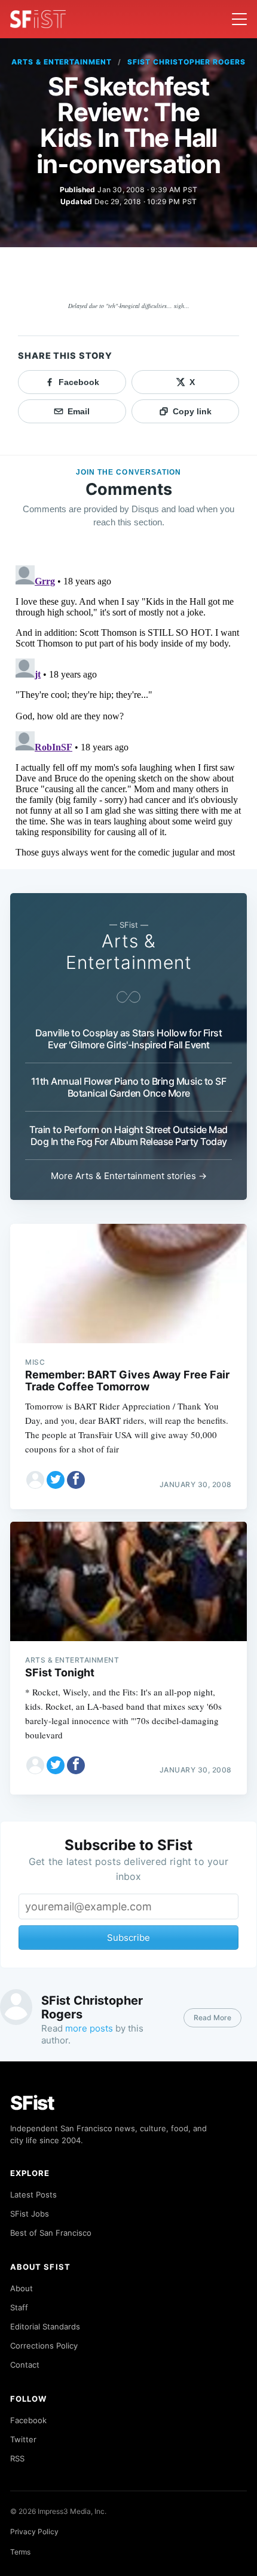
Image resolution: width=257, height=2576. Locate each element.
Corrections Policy (44, 2346)
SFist (32, 2103)
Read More (212, 2018)
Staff (19, 2307)
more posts (89, 2028)
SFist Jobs (30, 2214)
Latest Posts (33, 2195)
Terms (20, 2552)
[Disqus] (128, 710)
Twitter (23, 2439)
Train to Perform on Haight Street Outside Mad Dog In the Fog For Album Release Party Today (128, 1135)
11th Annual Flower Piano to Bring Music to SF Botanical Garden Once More (129, 1087)
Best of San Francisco (51, 2233)
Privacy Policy (34, 2532)
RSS (17, 2458)
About (22, 2288)
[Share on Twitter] (56, 1480)
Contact (25, 2365)
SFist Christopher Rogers (186, 62)
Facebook (28, 2420)
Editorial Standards (45, 2326)
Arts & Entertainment (62, 62)
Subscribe (128, 1938)
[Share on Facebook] (76, 1480)
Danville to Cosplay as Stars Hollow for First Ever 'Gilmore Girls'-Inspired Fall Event (129, 1039)
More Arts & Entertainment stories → (129, 1176)
